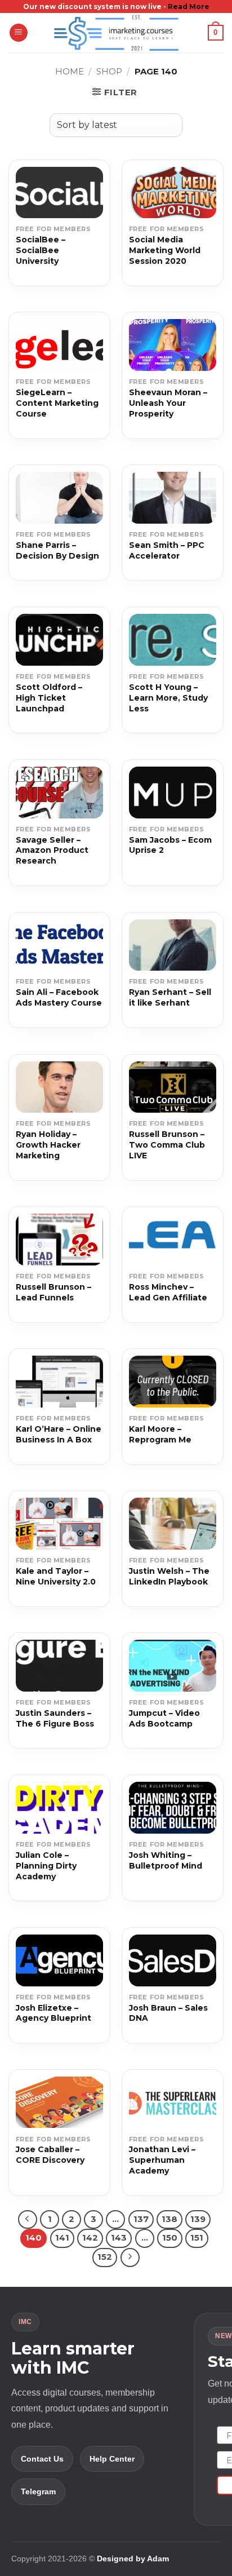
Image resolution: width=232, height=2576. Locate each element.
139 (198, 2219)
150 (170, 2238)
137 (141, 2219)
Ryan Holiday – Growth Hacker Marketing (48, 1145)
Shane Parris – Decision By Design (57, 550)
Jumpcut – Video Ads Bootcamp (164, 1718)
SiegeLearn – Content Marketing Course (57, 403)
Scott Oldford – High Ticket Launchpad (49, 698)
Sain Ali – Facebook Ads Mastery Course (59, 997)
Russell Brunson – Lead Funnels (53, 1292)
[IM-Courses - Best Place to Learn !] (116, 33)
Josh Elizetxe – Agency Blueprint (53, 2013)
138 (169, 2219)
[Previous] (28, 2220)
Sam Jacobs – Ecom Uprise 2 (170, 845)
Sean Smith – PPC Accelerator (167, 550)
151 (197, 2238)
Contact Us (42, 2459)
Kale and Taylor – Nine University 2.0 (56, 1576)
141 (62, 2238)
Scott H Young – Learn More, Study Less (168, 698)
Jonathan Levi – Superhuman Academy (162, 2160)
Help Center (112, 2459)
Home (70, 71)
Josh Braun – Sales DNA (168, 2013)
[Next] (130, 2258)
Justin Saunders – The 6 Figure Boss (55, 1718)
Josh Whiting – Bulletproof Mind (166, 1860)
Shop (109, 71)
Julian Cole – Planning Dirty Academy (46, 1866)
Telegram (38, 2491)
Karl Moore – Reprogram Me (160, 1434)
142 (90, 2238)
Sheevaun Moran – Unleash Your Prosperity (168, 403)
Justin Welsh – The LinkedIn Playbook (169, 1576)
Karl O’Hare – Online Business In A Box (59, 1434)
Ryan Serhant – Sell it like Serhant (170, 997)
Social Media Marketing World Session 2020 (165, 250)
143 (119, 2238)
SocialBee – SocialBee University (41, 250)
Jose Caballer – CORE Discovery (50, 2155)
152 (105, 2257)
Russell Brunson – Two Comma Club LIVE (167, 1145)
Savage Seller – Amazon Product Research (52, 851)
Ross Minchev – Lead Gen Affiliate (168, 1292)
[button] (19, 33)
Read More (189, 6)
